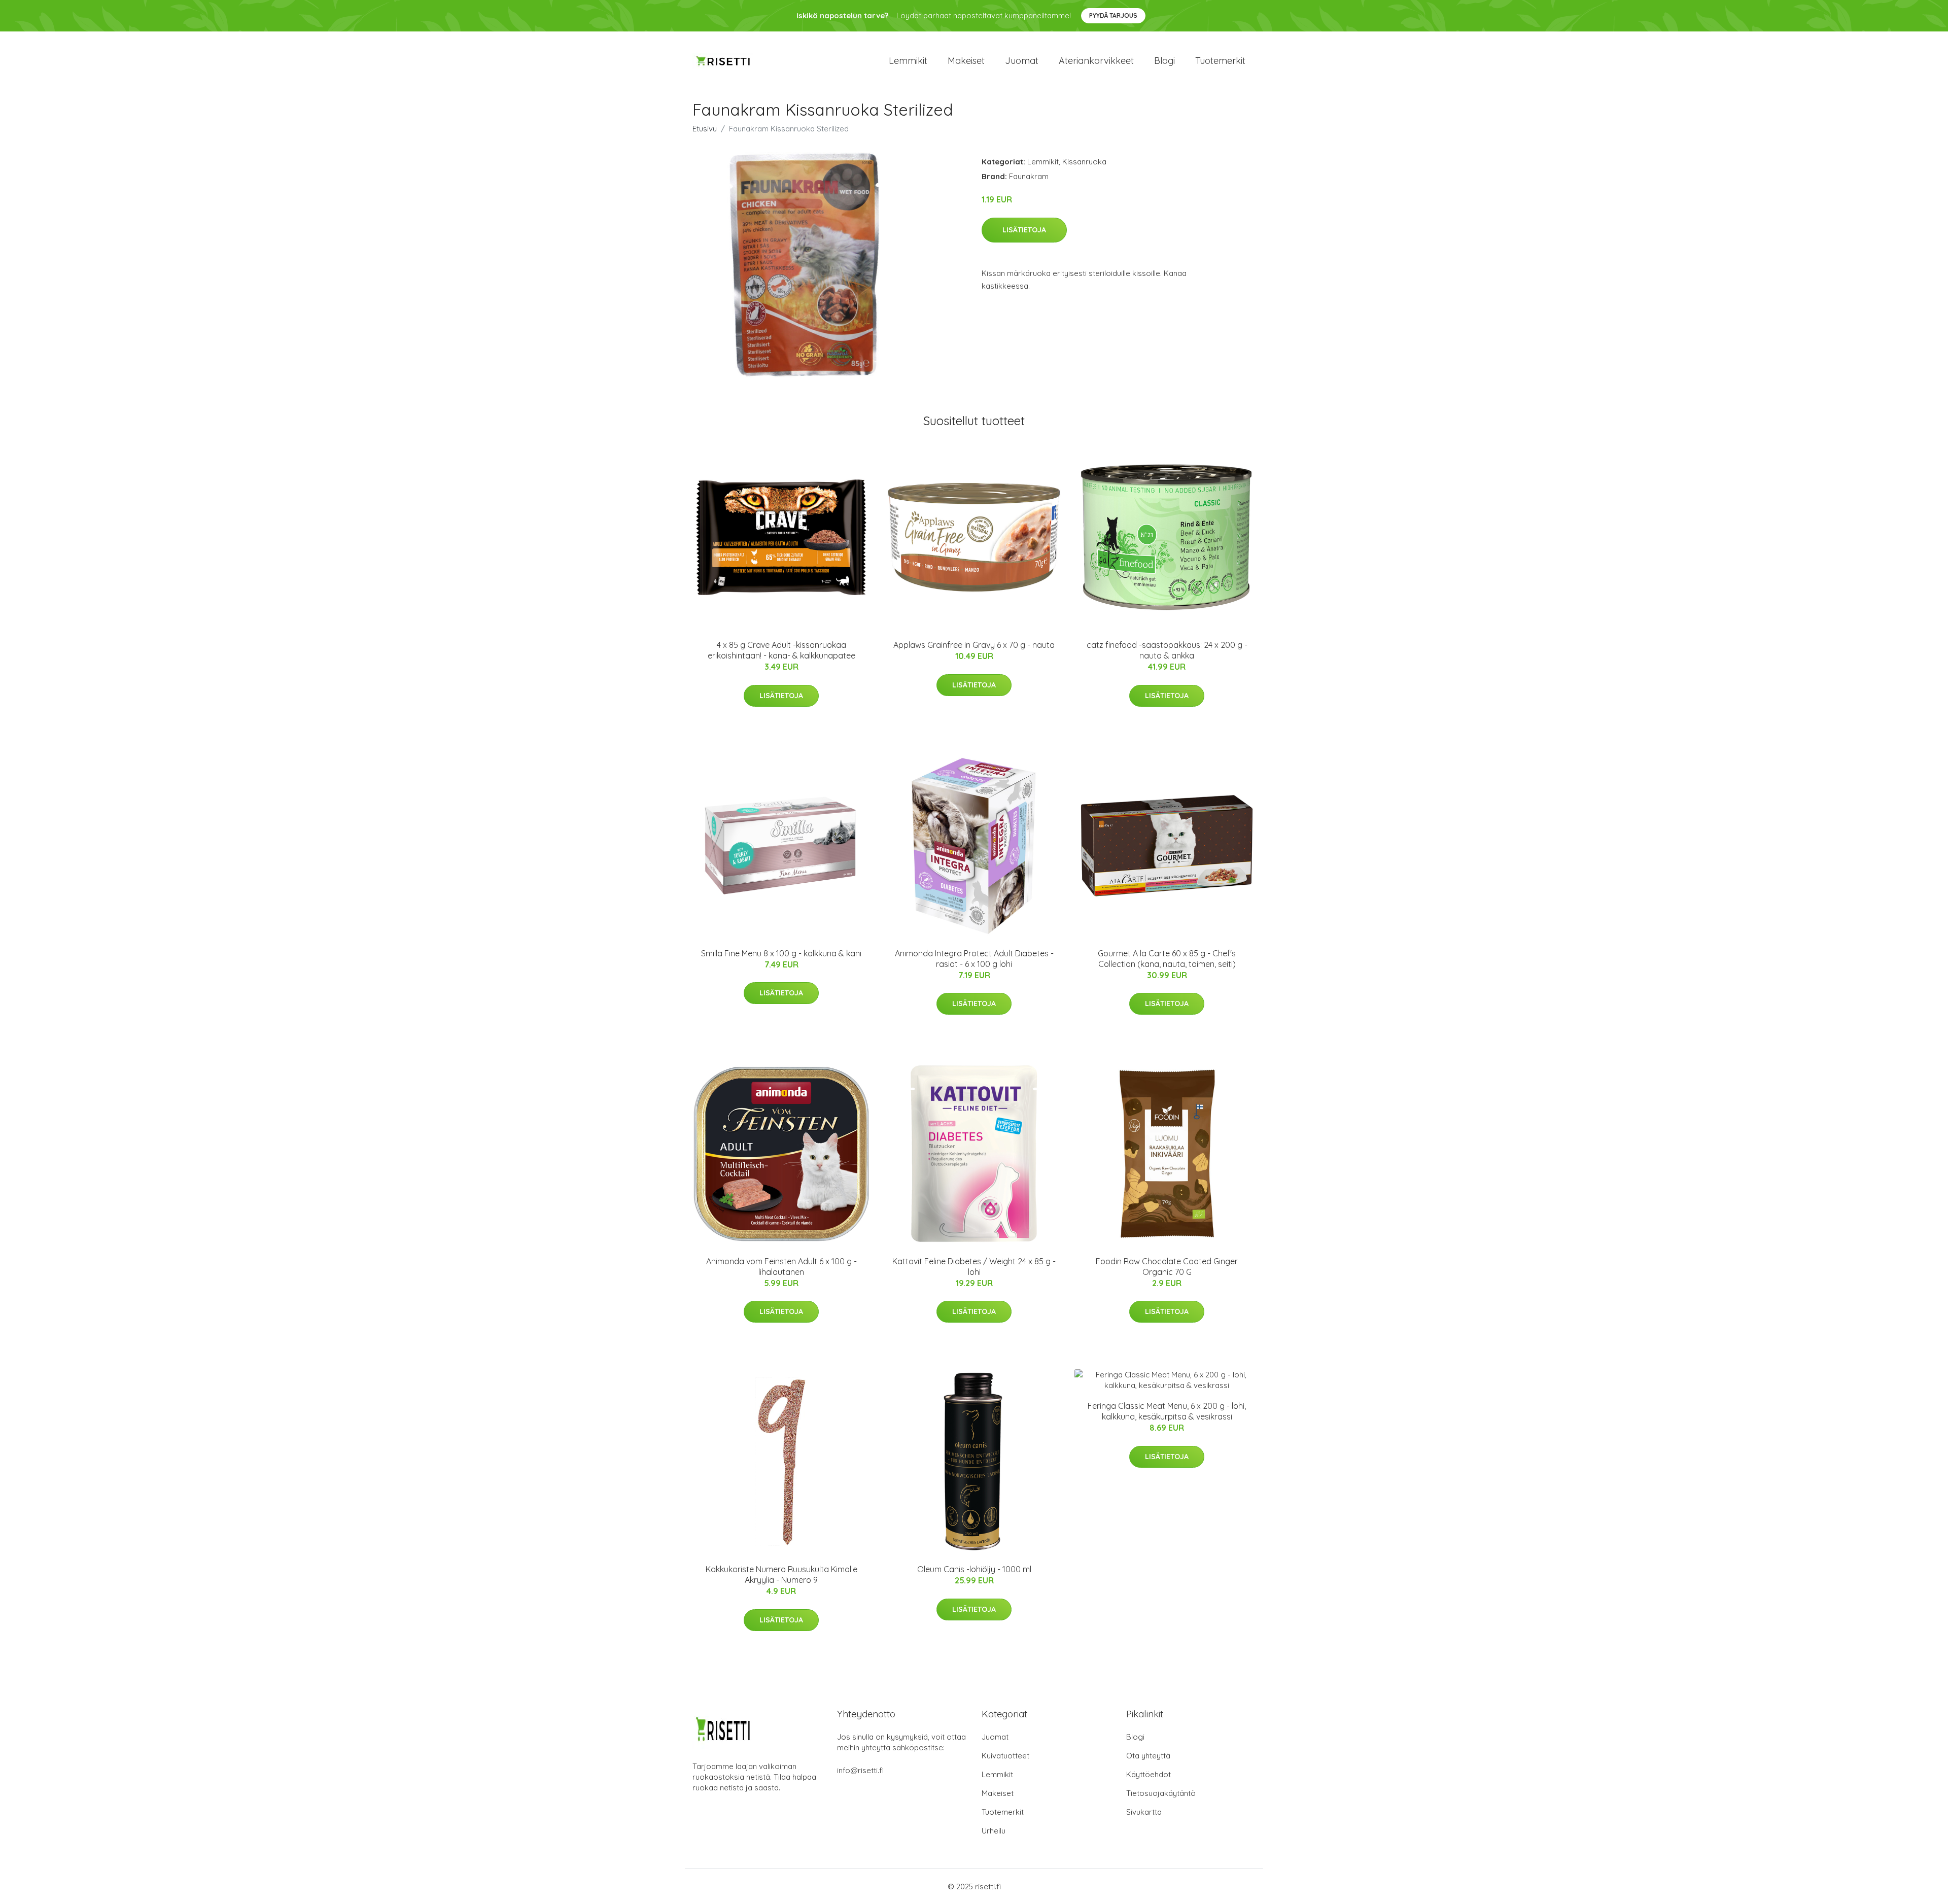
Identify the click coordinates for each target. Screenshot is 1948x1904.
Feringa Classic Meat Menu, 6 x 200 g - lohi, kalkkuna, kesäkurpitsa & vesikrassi (1167, 1411)
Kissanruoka (1084, 162)
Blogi (1164, 61)
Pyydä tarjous (1113, 15)
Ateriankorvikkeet (1096, 61)
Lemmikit (908, 61)
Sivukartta (1144, 1812)
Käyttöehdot (1149, 1774)
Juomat (1022, 61)
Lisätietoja (1024, 230)
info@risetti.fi (860, 1770)
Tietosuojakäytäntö (1161, 1793)
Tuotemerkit (1220, 61)
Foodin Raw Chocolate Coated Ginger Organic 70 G (1167, 1267)
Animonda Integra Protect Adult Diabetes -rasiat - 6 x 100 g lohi (974, 959)
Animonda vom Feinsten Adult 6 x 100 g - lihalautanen (781, 1267)
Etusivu (705, 129)
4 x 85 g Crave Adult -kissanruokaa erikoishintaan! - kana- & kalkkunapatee (781, 650)
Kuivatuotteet (1005, 1756)
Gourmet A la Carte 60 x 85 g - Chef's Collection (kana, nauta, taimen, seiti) (1167, 959)
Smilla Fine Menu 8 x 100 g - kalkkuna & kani (781, 953)
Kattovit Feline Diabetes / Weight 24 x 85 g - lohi (974, 1267)
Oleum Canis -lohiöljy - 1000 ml (974, 1569)
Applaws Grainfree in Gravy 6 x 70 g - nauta (974, 645)
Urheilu (994, 1831)
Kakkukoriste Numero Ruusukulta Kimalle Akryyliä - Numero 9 (781, 1574)
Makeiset (966, 61)
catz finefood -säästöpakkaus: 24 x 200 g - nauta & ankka (1167, 650)
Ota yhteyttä (1148, 1756)
